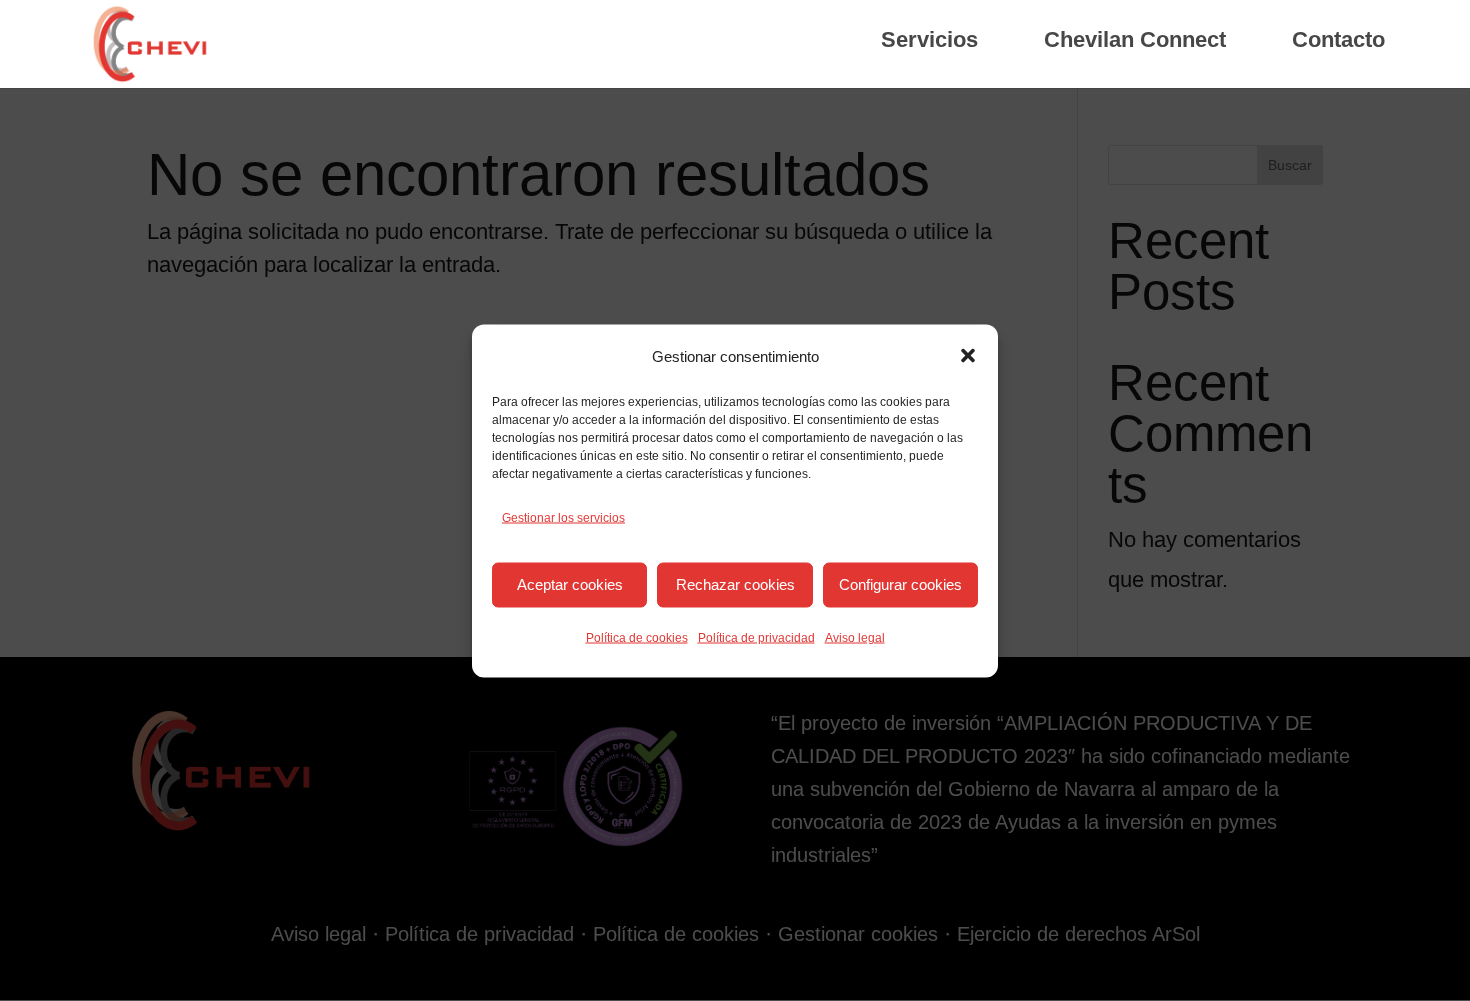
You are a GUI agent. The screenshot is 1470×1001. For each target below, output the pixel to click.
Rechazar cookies (735, 584)
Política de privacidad (756, 637)
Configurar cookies (900, 584)
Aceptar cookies (570, 584)
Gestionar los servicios (563, 517)
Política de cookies (637, 637)
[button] (968, 356)
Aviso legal (855, 637)
